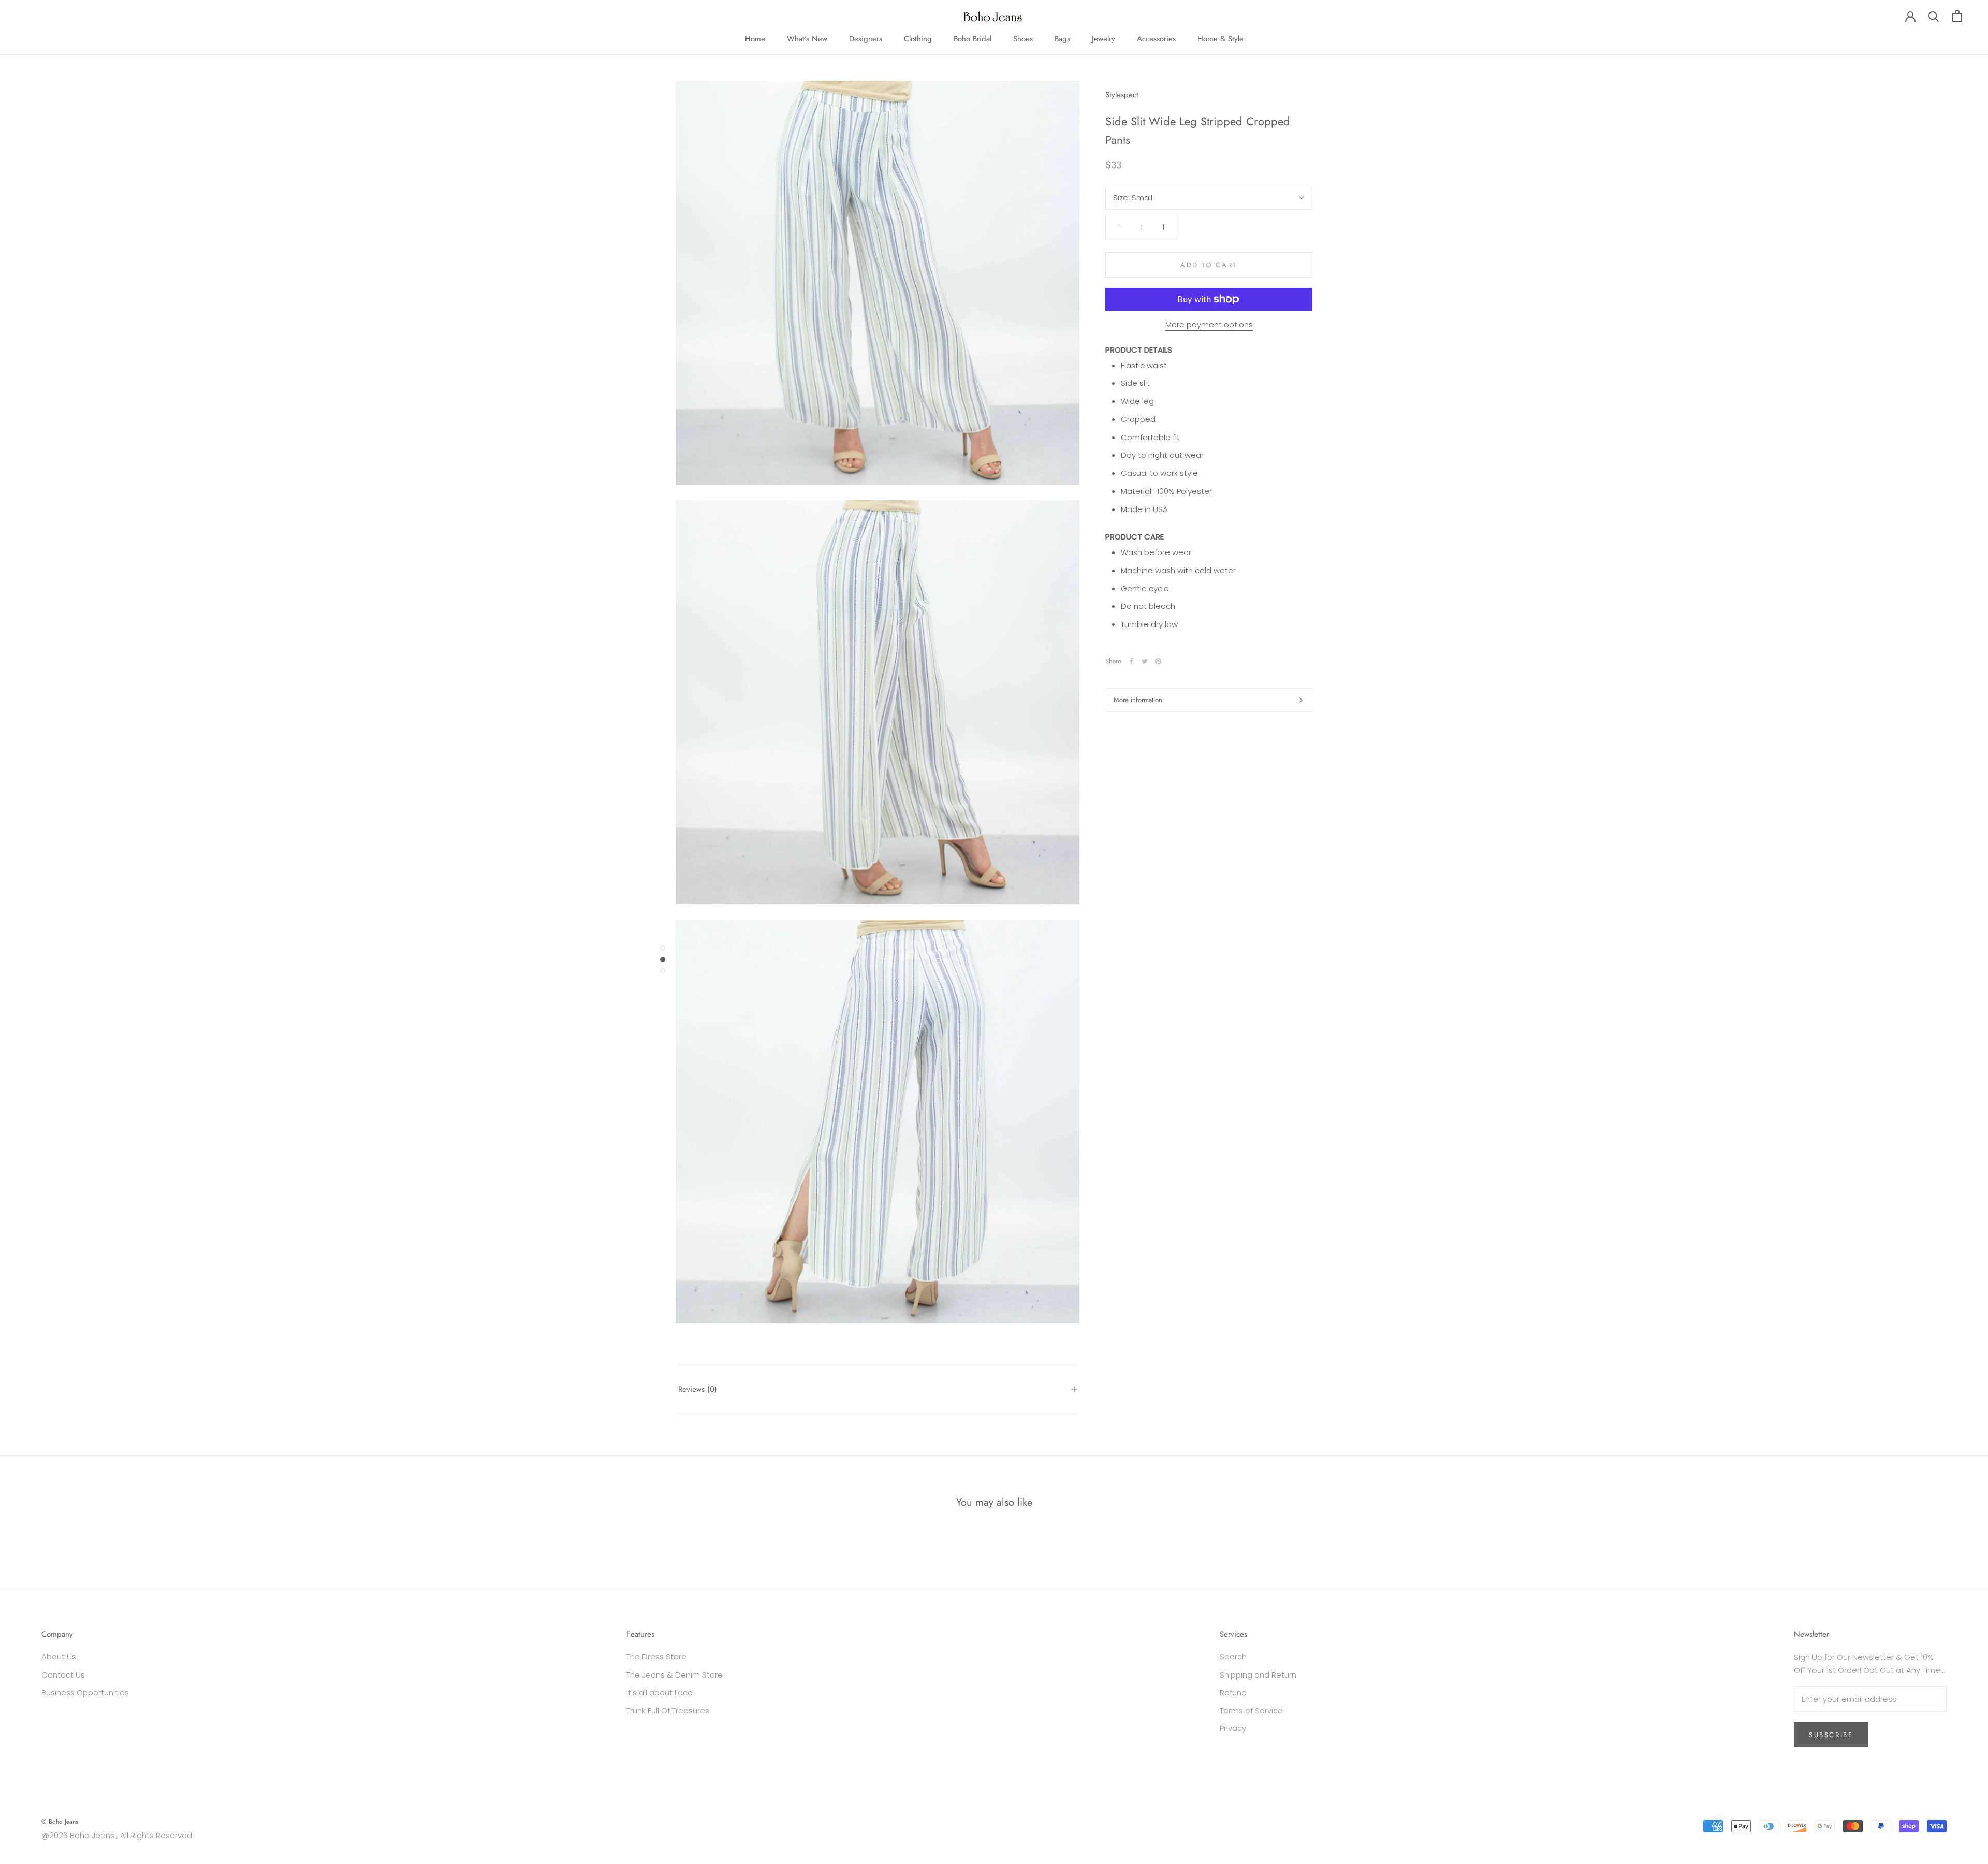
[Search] (1934, 16)
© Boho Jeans (60, 1822)
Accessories (1156, 39)
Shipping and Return (1258, 1675)
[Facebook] (1131, 661)
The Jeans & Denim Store (675, 1675)
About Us (59, 1657)
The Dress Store (656, 1657)
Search (1233, 1657)
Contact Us (63, 1675)
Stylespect (1122, 95)
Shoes (1023, 39)
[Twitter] (1145, 661)
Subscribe (1831, 1735)
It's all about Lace (660, 1692)
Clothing (918, 39)
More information (1138, 700)
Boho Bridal (973, 39)
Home (755, 39)
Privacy (1233, 1728)
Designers (866, 39)
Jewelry (1103, 39)
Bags (1062, 39)
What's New (807, 39)
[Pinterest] (1158, 661)
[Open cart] (1957, 16)
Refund (1233, 1692)
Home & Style (1220, 39)
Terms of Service (1251, 1710)
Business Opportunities (85, 1692)
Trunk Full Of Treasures (668, 1710)
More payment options (1209, 324)
